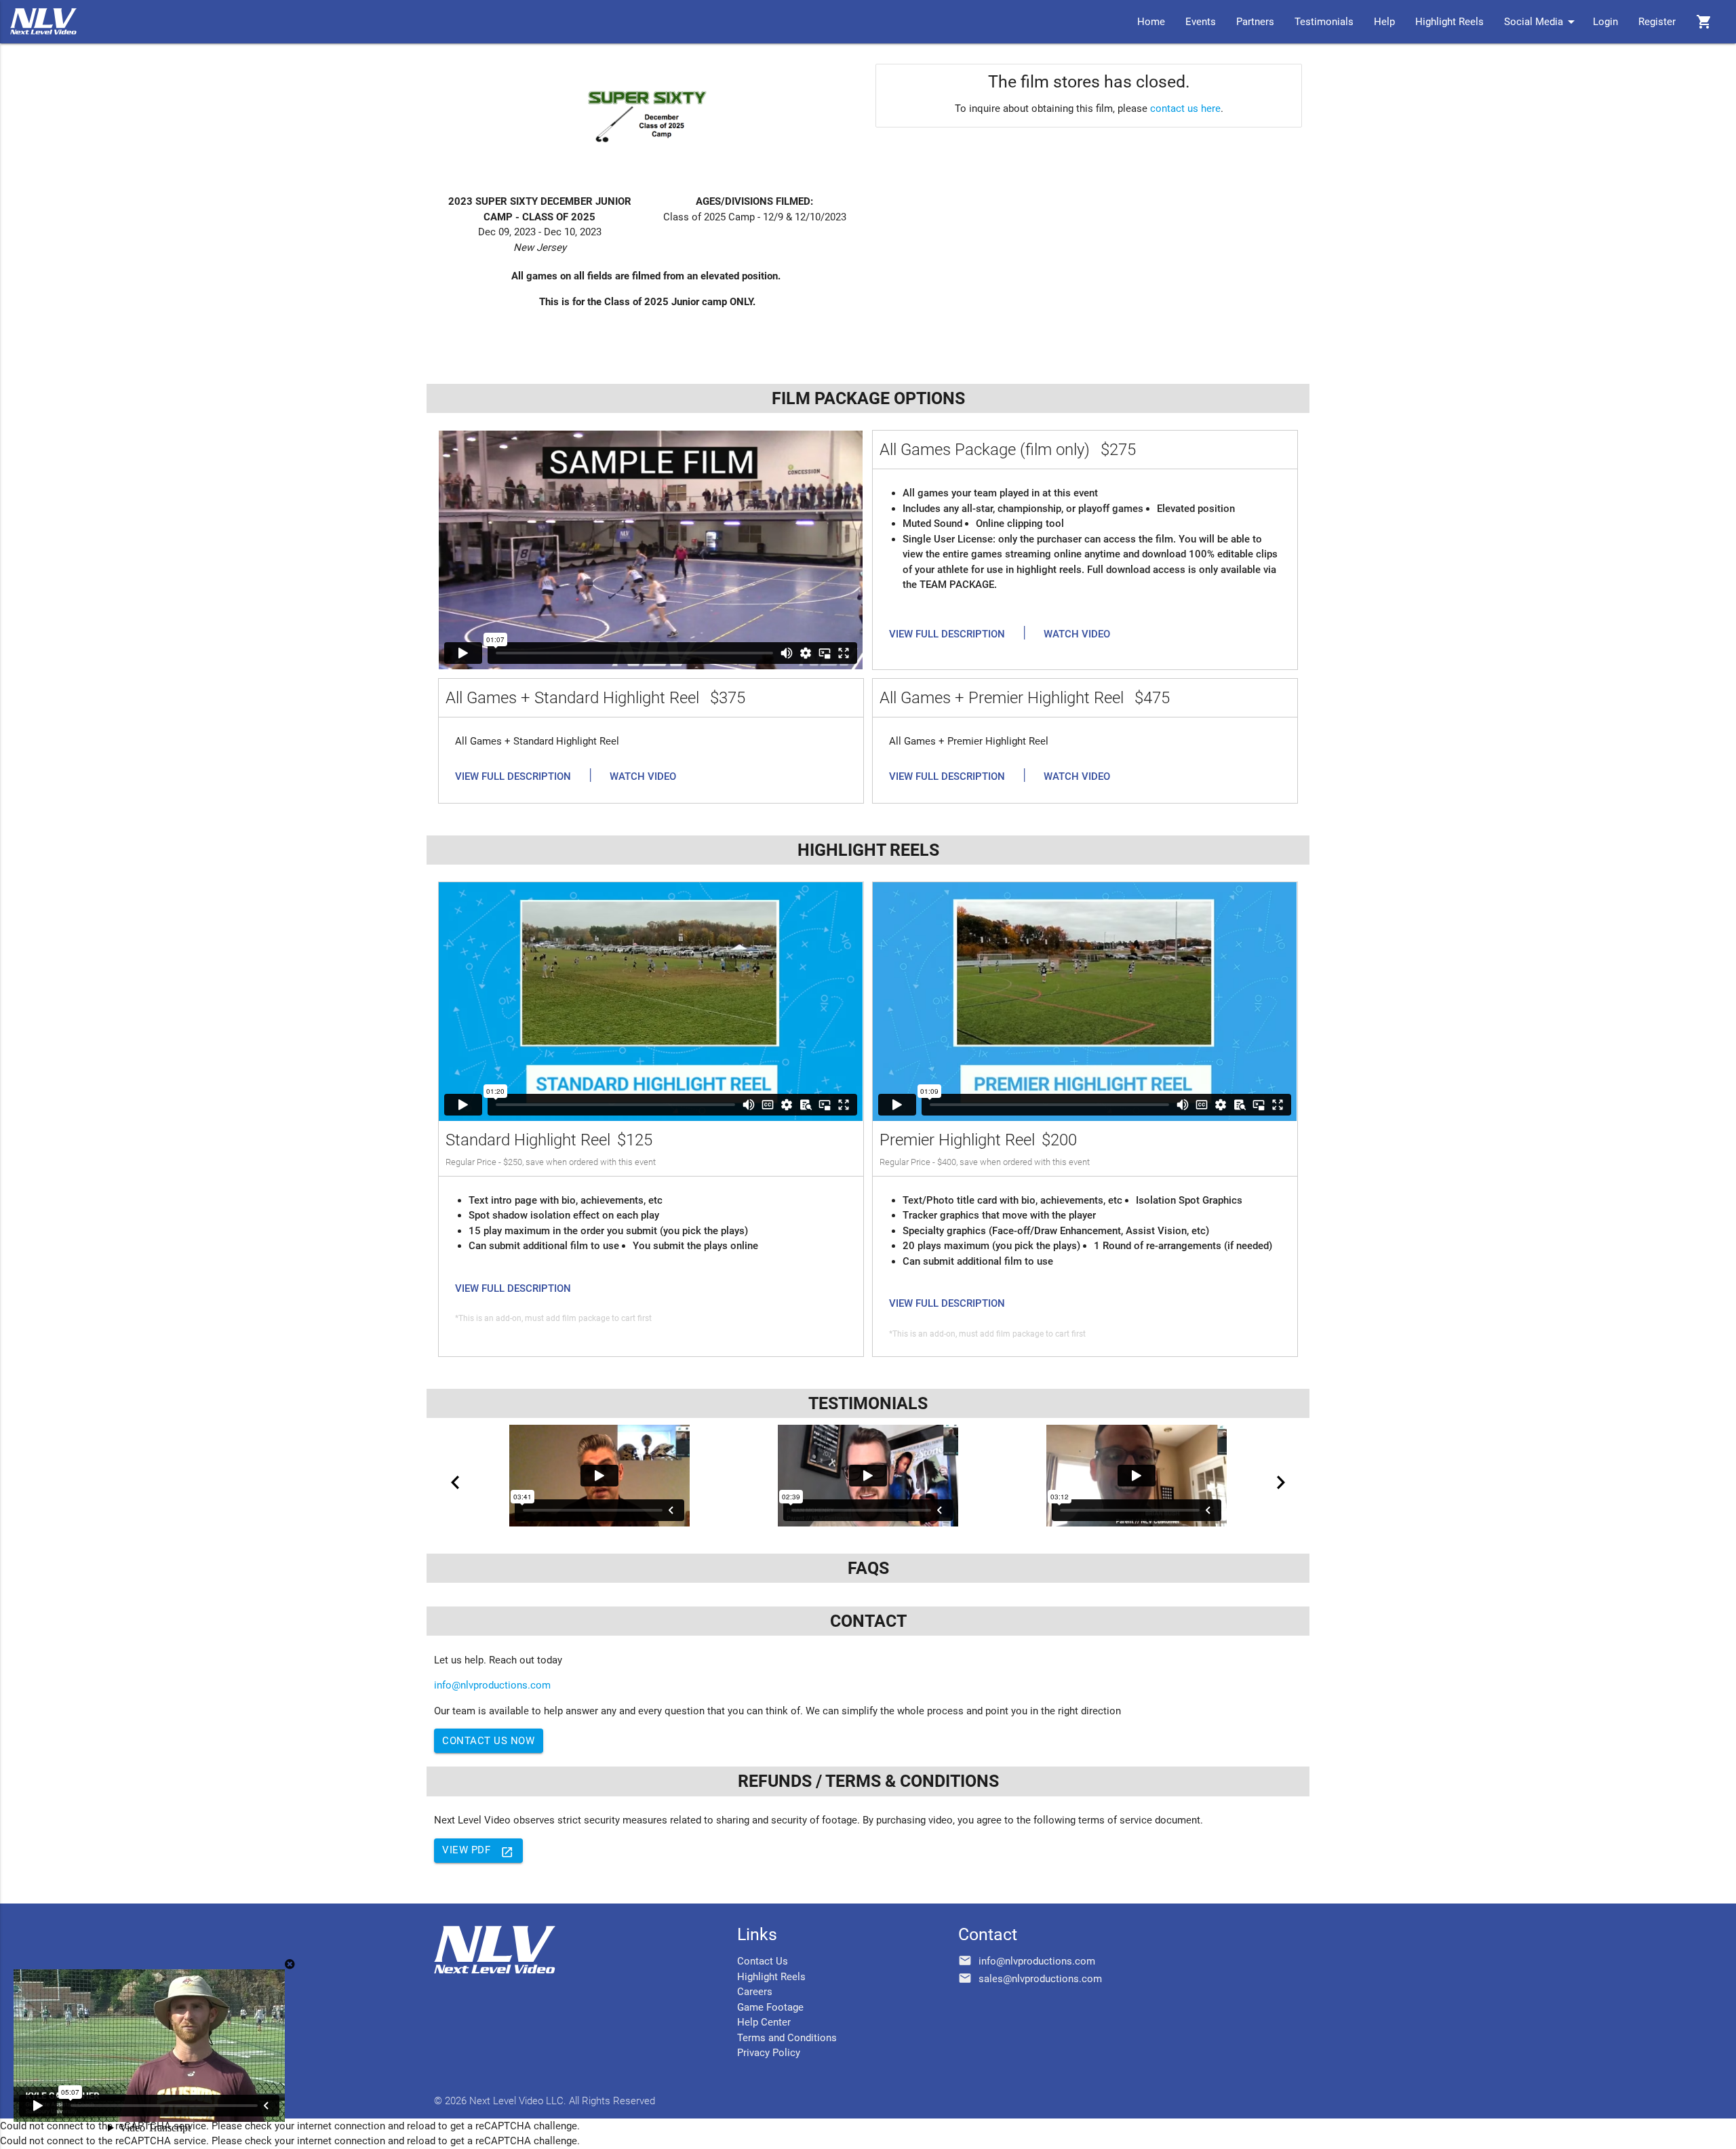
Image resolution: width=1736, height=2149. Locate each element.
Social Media (1542, 22)
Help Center (764, 2022)
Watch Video (1077, 634)
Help (1384, 22)
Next (1281, 1482)
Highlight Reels (1449, 22)
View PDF (478, 1851)
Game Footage (770, 2007)
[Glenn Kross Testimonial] (599, 1476)
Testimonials (1324, 22)
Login (1605, 22)
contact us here (1185, 109)
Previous (455, 1482)
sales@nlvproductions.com (1040, 1979)
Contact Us (763, 1961)
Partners (1255, 22)
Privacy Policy (769, 2053)
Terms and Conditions (787, 2038)
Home (1151, 22)
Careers (755, 1992)
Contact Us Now (488, 1741)
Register (1657, 22)
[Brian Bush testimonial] (1137, 1476)
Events (1201, 22)
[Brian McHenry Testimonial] (868, 1476)
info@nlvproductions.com (492, 1685)
